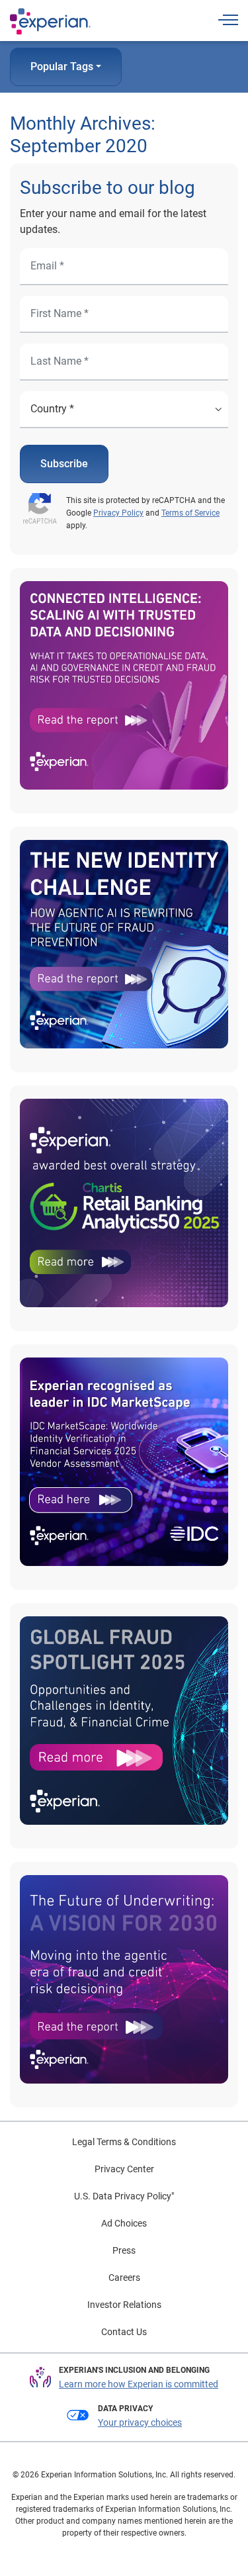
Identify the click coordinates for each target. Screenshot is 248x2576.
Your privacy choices (140, 2422)
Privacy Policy (118, 513)
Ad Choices (124, 2223)
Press (124, 2250)
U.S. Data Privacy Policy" (124, 2196)
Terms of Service (190, 513)
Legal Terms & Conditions (124, 2142)
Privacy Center (124, 2169)
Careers (124, 2277)
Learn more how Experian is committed (139, 2384)
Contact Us (124, 2332)
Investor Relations (124, 2305)
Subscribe (64, 464)
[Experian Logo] (50, 21)
